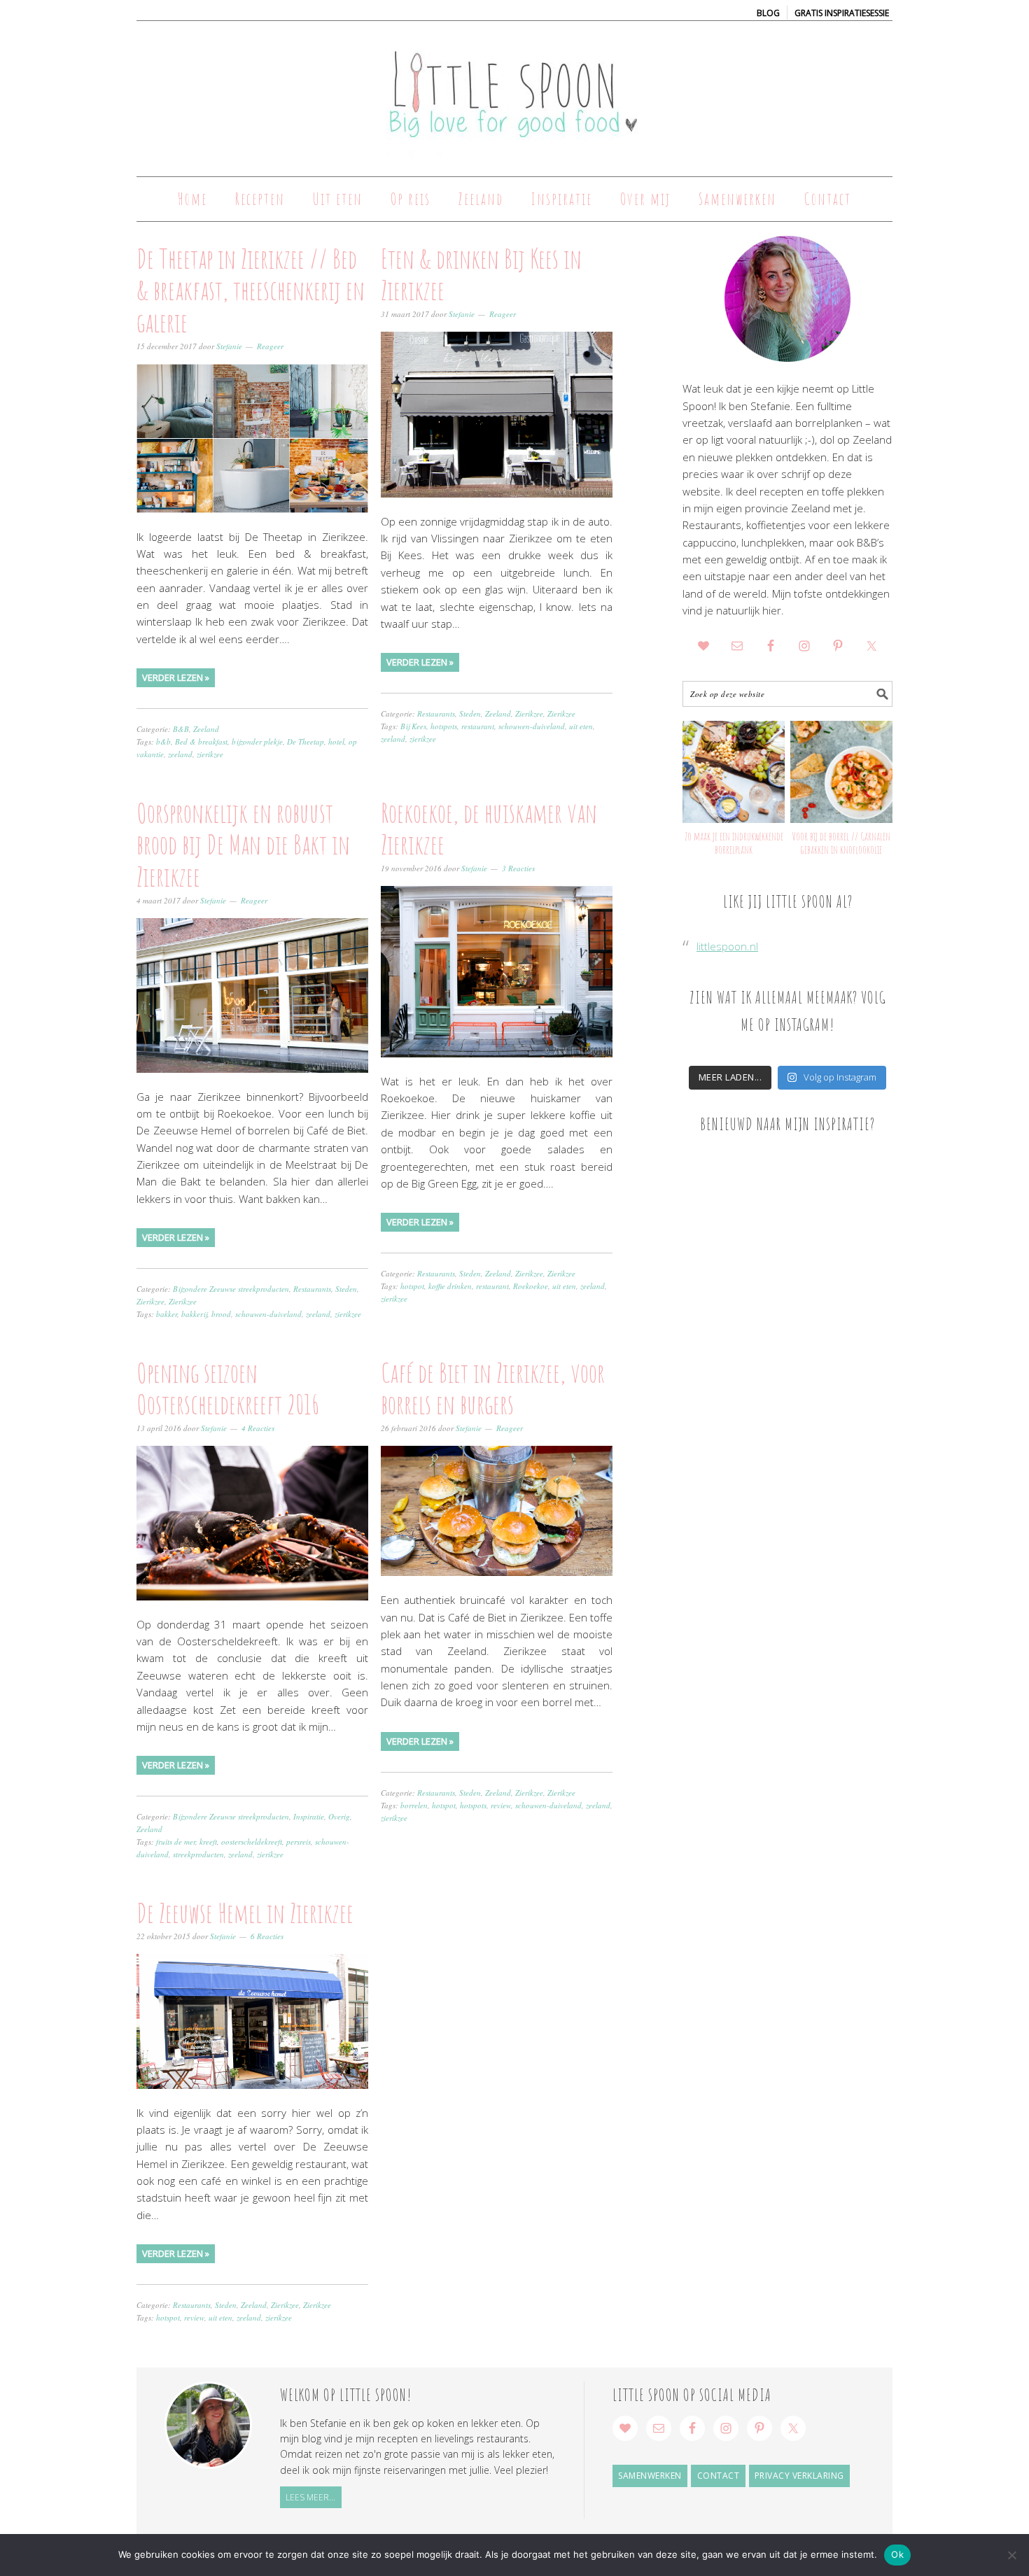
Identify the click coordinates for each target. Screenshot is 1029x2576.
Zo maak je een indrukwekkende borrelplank (734, 843)
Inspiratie (309, 1816)
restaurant (478, 726)
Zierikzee (529, 713)
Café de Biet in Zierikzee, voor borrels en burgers (493, 1388)
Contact (719, 2476)
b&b (163, 741)
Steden (470, 713)
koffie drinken (450, 1286)
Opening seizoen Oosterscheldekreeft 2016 (228, 1388)
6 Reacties (267, 1936)
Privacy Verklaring (799, 2476)
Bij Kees (413, 726)
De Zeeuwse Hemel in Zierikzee (245, 1913)
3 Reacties (518, 868)
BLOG (768, 13)
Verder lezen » (176, 677)
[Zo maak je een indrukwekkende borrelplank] (734, 772)
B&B (181, 729)
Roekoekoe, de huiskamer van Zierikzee (489, 829)
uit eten (581, 726)
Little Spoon (514, 92)
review (501, 1805)
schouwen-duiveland (532, 726)
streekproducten (198, 1854)
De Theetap (306, 741)
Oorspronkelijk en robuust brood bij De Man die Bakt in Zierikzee (243, 844)
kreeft (208, 1842)
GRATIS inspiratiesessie (842, 13)
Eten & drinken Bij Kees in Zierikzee (481, 274)
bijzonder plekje (257, 741)
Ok (897, 2554)
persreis (299, 1842)
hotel (336, 741)
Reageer (270, 346)
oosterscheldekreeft (252, 1842)
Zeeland (206, 729)
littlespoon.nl (727, 946)
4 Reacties (258, 1428)
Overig (339, 1816)
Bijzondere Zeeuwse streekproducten (231, 1289)
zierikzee (210, 754)
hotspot (412, 1286)
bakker (167, 1314)
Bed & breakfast (201, 741)
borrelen (414, 1805)
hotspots (444, 726)
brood (221, 1314)
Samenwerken (650, 2476)
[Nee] (1011, 2555)
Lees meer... (310, 2497)
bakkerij (194, 1314)
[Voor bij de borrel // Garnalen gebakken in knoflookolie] (841, 772)
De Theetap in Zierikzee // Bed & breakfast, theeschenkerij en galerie (251, 290)
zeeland (180, 754)
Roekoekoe (531, 1286)
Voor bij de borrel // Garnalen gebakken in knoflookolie (841, 843)
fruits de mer (176, 1842)
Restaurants (436, 713)
